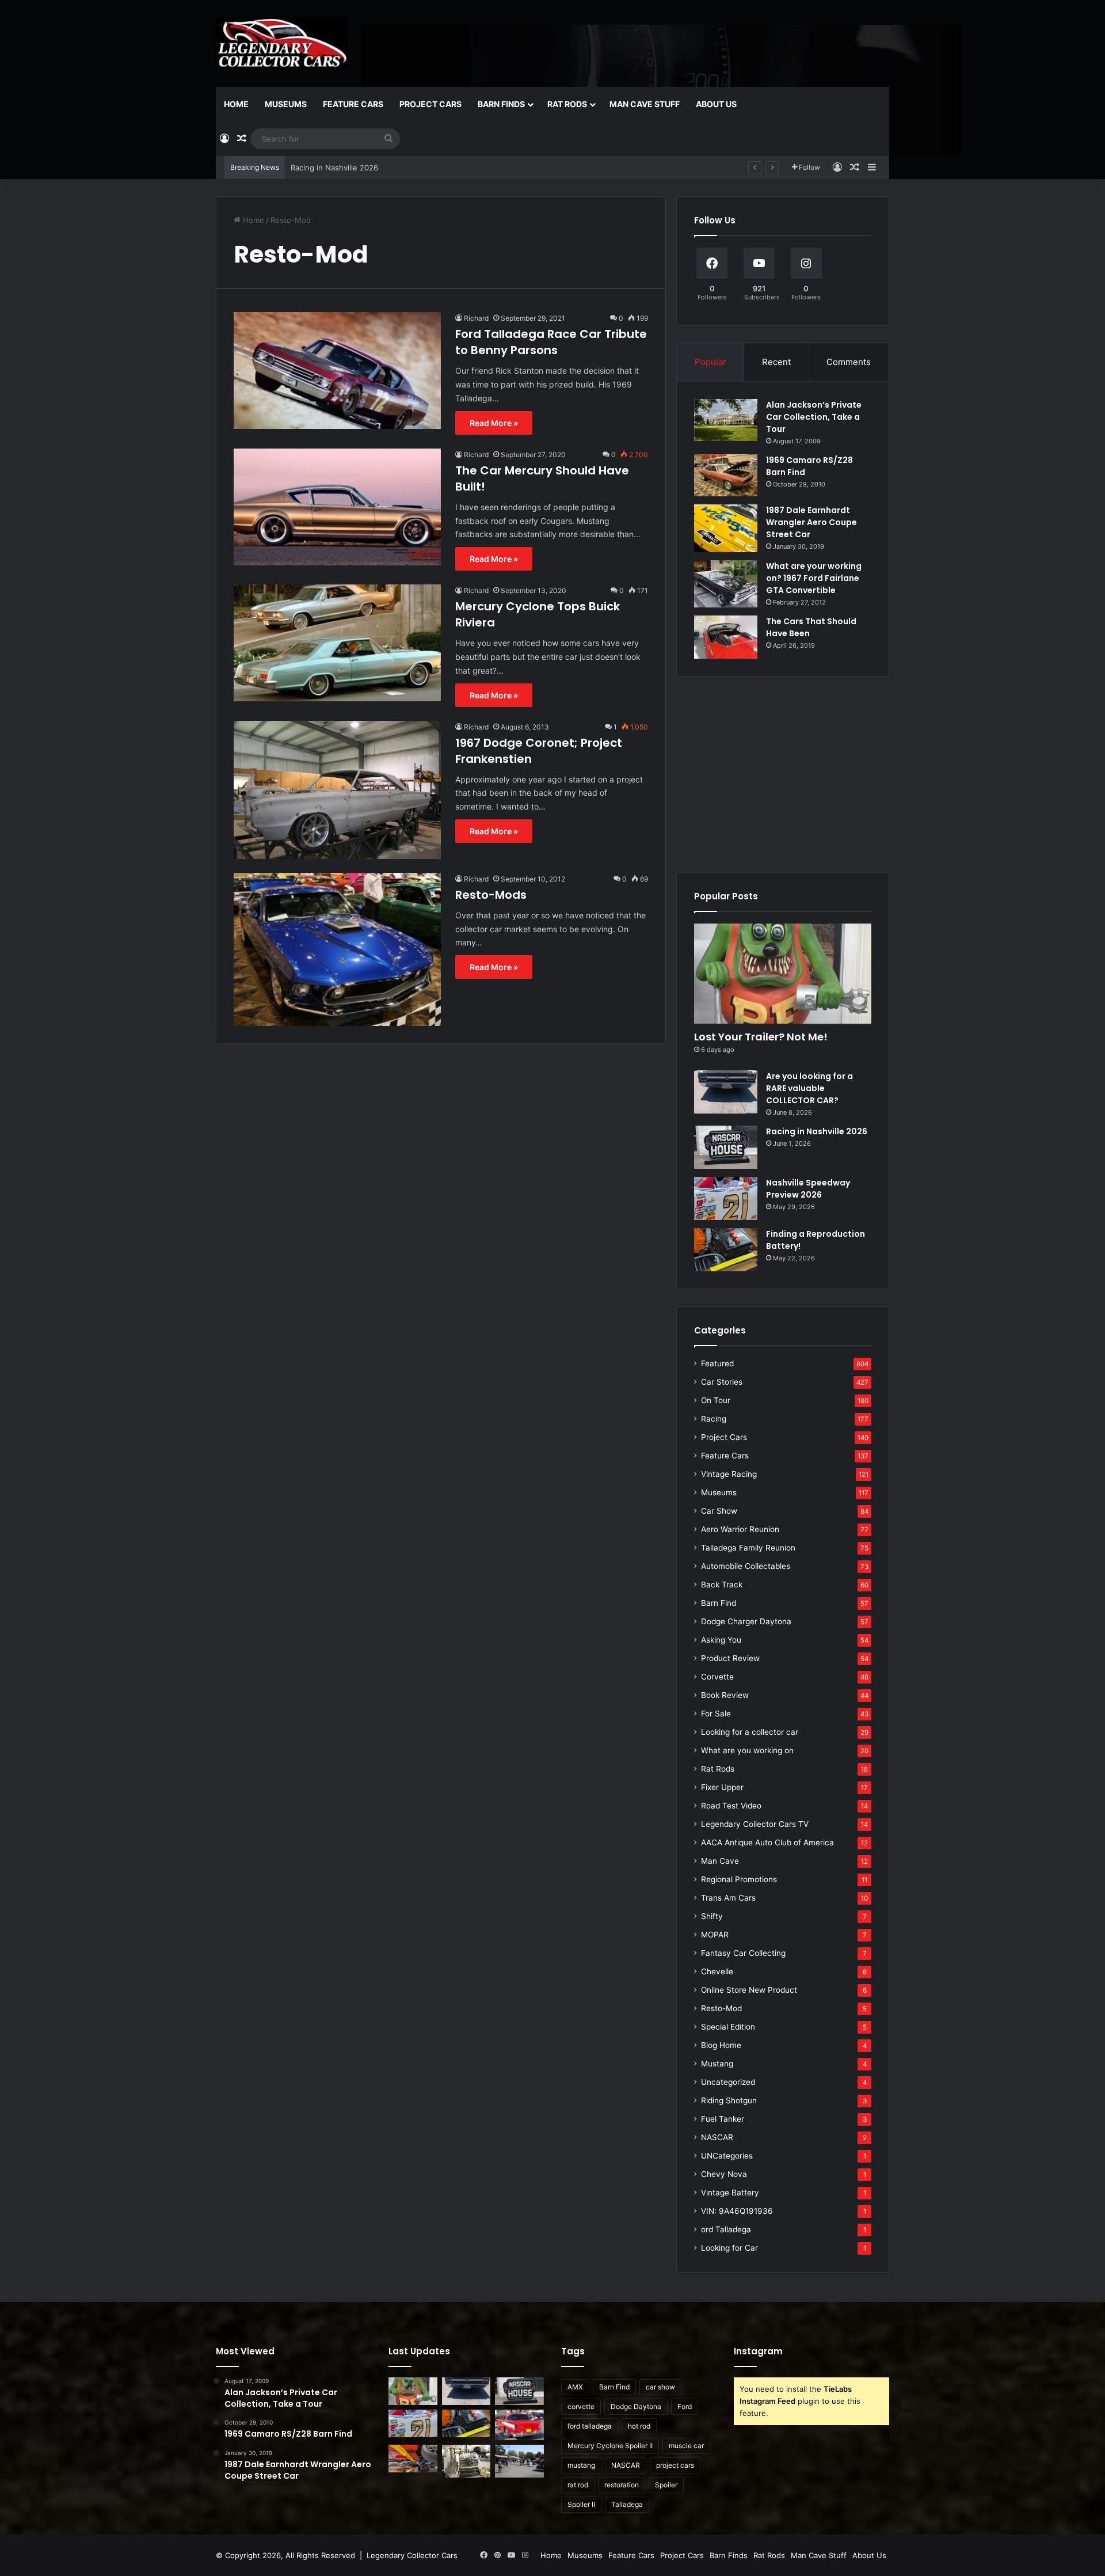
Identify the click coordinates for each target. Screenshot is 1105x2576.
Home (236, 104)
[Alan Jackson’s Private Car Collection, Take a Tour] (726, 420)
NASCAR (717, 2137)
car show (660, 2387)
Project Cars (430, 104)
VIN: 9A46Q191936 (737, 2211)
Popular (710, 362)
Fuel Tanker (723, 2119)
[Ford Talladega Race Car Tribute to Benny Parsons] (337, 371)
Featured (717, 1363)
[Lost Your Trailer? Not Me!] (783, 974)
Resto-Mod (721, 2008)
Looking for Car (729, 2248)
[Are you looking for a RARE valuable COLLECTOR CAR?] (726, 1092)
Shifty (712, 1916)
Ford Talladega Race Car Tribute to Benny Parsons (551, 342)
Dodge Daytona (636, 2406)
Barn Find (719, 1603)
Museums (286, 104)
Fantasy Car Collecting (743, 1953)
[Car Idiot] (519, 2425)
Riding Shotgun (729, 2100)
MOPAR (715, 1935)
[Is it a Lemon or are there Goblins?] (519, 2461)
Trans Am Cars (728, 1898)
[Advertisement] (783, 774)
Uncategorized (728, 2082)
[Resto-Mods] (337, 949)
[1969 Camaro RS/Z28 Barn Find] (726, 475)
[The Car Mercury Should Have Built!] (337, 507)
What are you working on (747, 1750)
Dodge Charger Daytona (746, 1621)
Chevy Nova (724, 2174)
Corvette (717, 1677)
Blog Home (721, 2045)
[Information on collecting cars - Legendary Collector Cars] (282, 43)
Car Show (719, 1511)
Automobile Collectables (746, 1566)
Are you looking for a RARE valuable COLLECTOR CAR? (809, 1088)
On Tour (716, 1400)
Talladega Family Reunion (748, 1548)
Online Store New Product (749, 1990)
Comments (849, 362)
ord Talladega (726, 2229)
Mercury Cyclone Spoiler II (610, 2446)
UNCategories (727, 2156)
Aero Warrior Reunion (740, 1529)
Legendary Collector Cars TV (755, 1824)
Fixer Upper (722, 1787)
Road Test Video (731, 1806)
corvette (581, 2406)
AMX (575, 2387)
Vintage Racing (729, 1474)
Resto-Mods (491, 895)
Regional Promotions (739, 1879)
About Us (716, 104)
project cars (675, 2465)
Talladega (627, 2504)
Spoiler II (581, 2504)
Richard (476, 318)
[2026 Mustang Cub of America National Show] (413, 2459)
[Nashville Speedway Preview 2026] (726, 1198)
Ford (685, 2406)
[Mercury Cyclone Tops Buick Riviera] (337, 643)
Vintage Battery (730, 2193)
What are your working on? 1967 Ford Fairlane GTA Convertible (814, 578)
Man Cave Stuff (645, 104)
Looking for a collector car (750, 1732)
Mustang (717, 2064)
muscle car (686, 2446)
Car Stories (722, 1382)
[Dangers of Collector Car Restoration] (466, 2461)
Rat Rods (567, 104)
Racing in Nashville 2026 (817, 1131)
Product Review (730, 1658)
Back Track (722, 1585)
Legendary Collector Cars (412, 2555)
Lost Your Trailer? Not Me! (761, 1037)
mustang (581, 2465)
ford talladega (590, 2426)
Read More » (494, 423)
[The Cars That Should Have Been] (726, 637)
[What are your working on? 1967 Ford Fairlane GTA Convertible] (726, 584)
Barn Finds (501, 104)
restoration (622, 2485)
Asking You (721, 1640)
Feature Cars (353, 104)
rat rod (578, 2485)
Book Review (725, 1695)
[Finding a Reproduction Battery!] (726, 1250)
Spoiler (666, 2485)
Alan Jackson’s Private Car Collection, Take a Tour (814, 417)
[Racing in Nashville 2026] (726, 1147)
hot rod (639, 2426)
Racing (714, 1419)
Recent (776, 362)
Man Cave (720, 1861)
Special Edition (728, 2027)
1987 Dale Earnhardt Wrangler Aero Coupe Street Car (811, 522)
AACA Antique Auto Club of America (767, 1842)
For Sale (716, 1713)
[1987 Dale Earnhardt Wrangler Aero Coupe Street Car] (726, 528)
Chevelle (717, 1971)
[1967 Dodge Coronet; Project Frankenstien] (337, 790)
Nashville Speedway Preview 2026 (353, 168)
